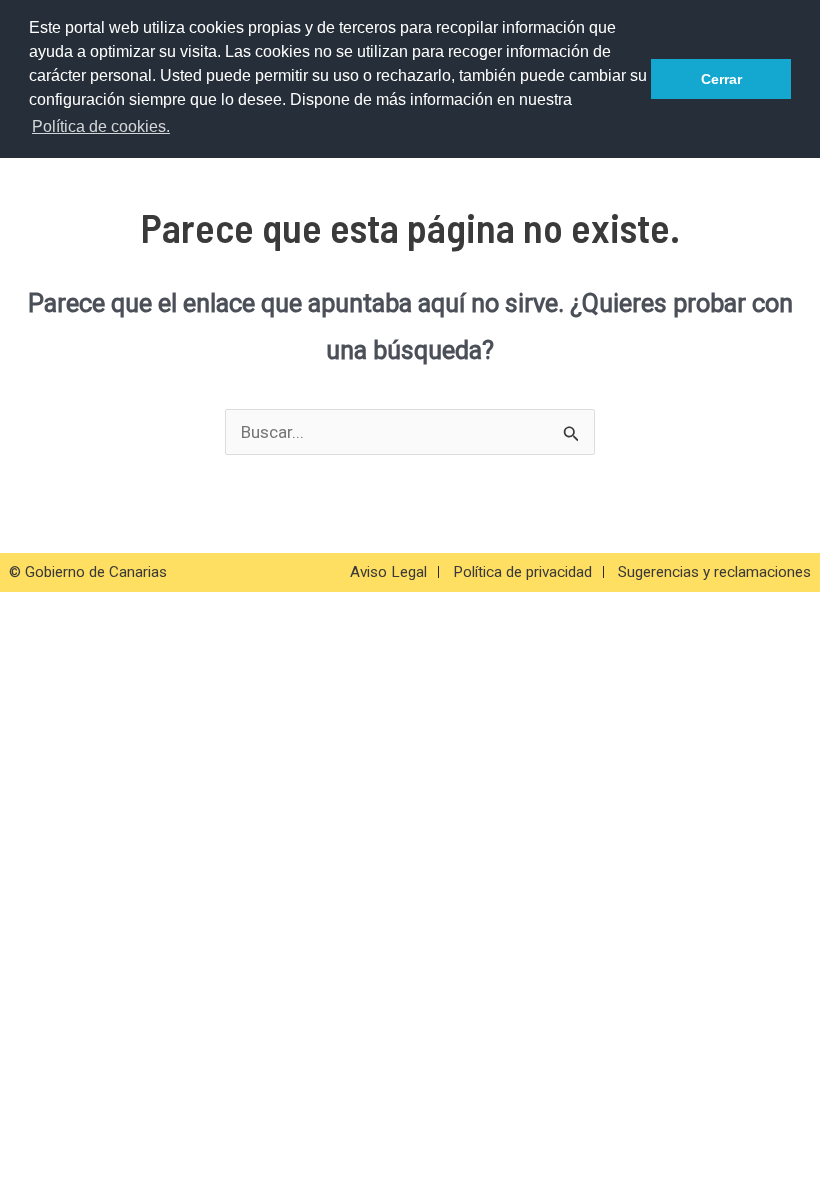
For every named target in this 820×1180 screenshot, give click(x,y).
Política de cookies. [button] (101, 126)
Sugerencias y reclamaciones (714, 572)
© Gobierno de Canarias (88, 572)
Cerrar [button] (721, 79)
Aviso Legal (388, 572)
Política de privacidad (522, 572)
